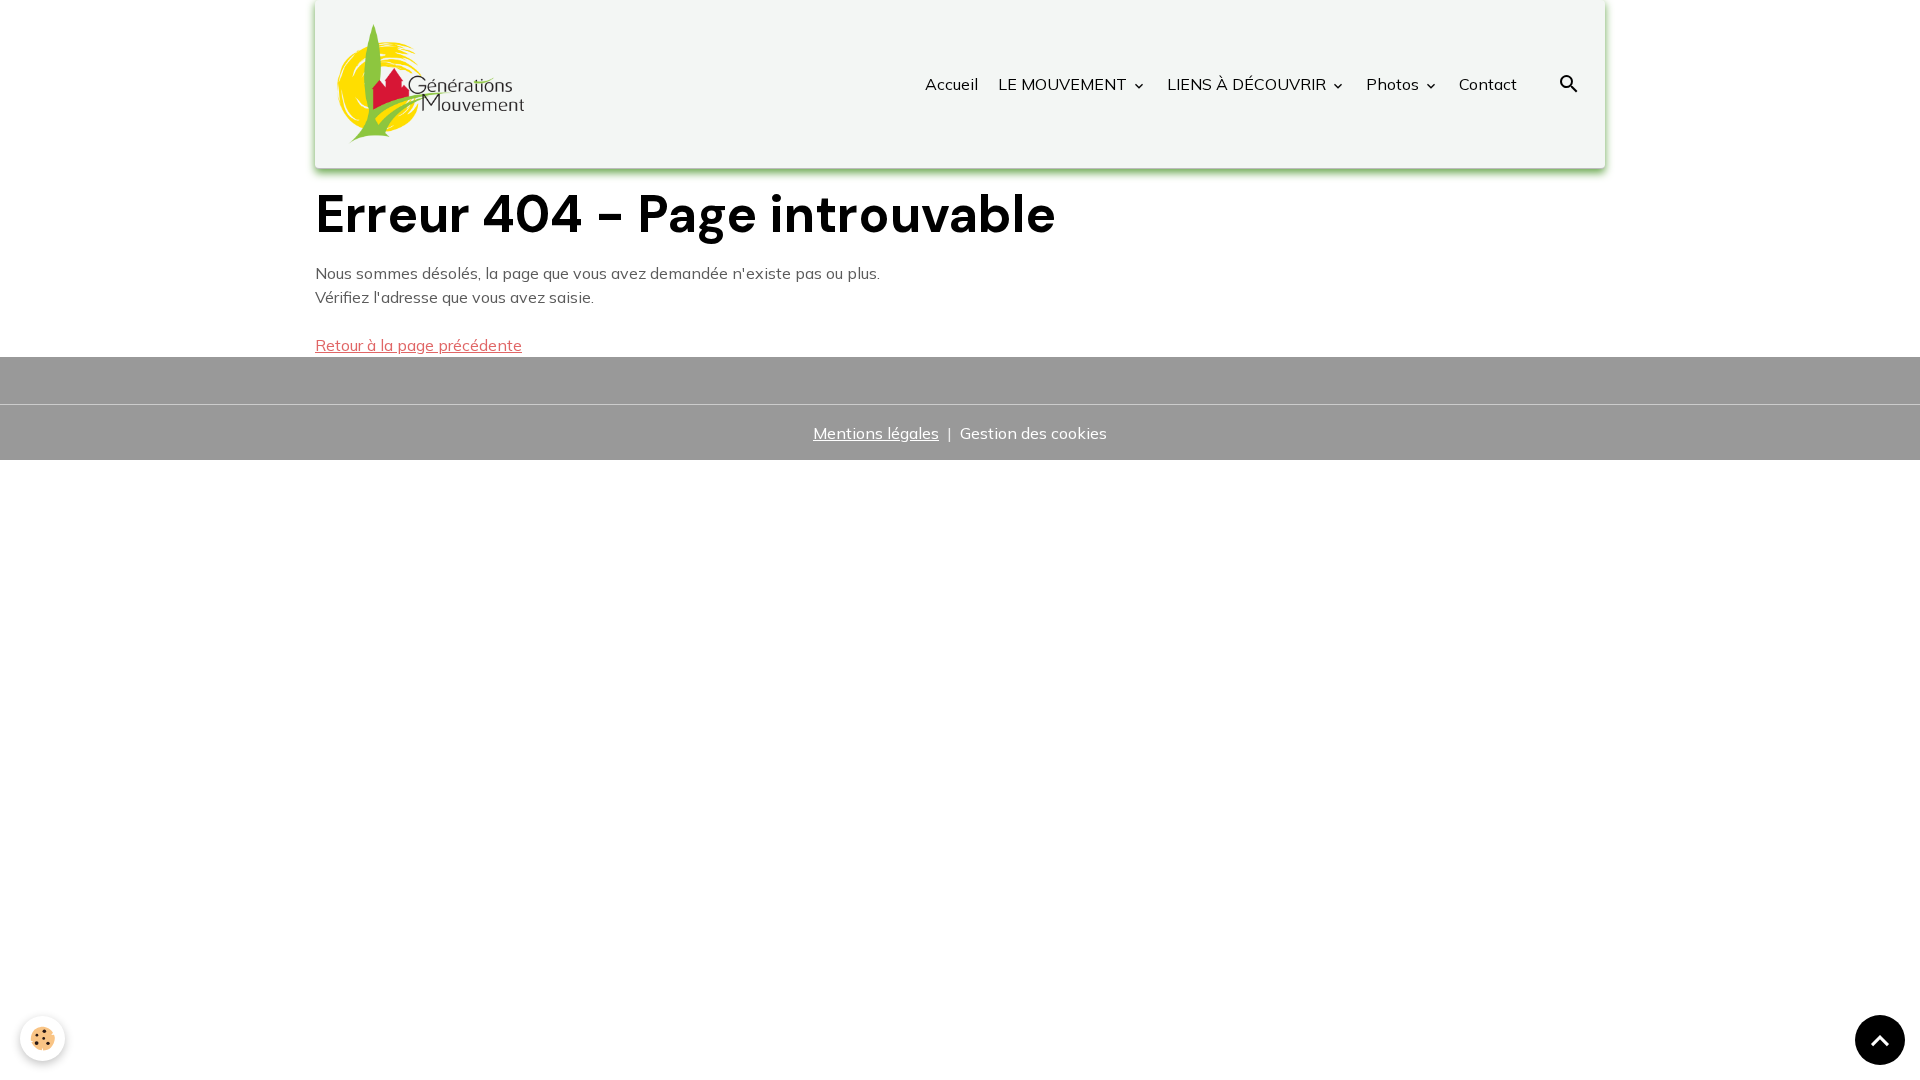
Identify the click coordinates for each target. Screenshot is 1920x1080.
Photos (1392, 84)
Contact (1486, 84)
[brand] (434, 84)
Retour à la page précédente (418, 345)
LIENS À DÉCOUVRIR (1246, 84)
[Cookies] (42, 1038)
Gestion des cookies (1033, 433)
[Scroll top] (1880, 1040)
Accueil (951, 84)
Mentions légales (876, 433)
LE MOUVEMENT (1062, 84)
